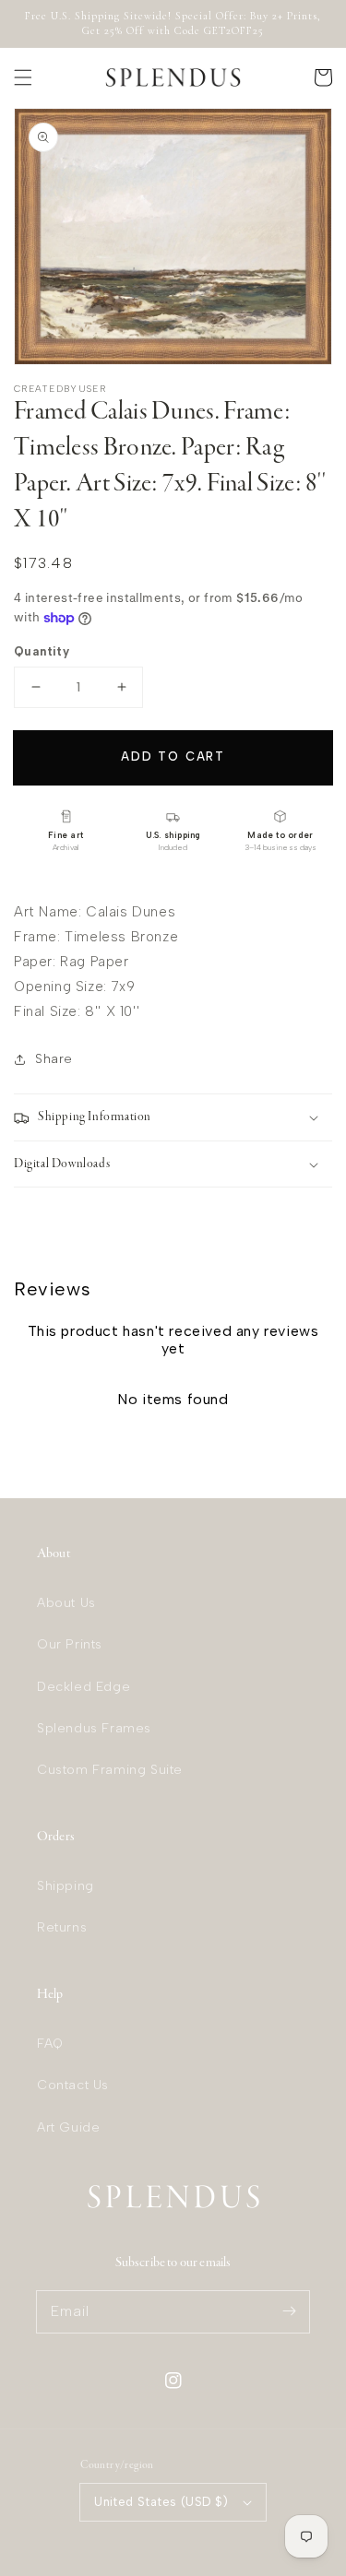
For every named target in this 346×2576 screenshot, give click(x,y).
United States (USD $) (161, 2502)
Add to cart (173, 756)
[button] (23, 77)
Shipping (66, 1886)
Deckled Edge (84, 1687)
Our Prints (70, 1644)
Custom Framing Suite (110, 1770)
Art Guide (68, 2127)
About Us (66, 1603)
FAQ (50, 2044)
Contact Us (73, 2085)
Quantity (42, 651)
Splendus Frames (94, 1728)
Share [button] (54, 1059)
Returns (62, 1927)
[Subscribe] (289, 2311)
